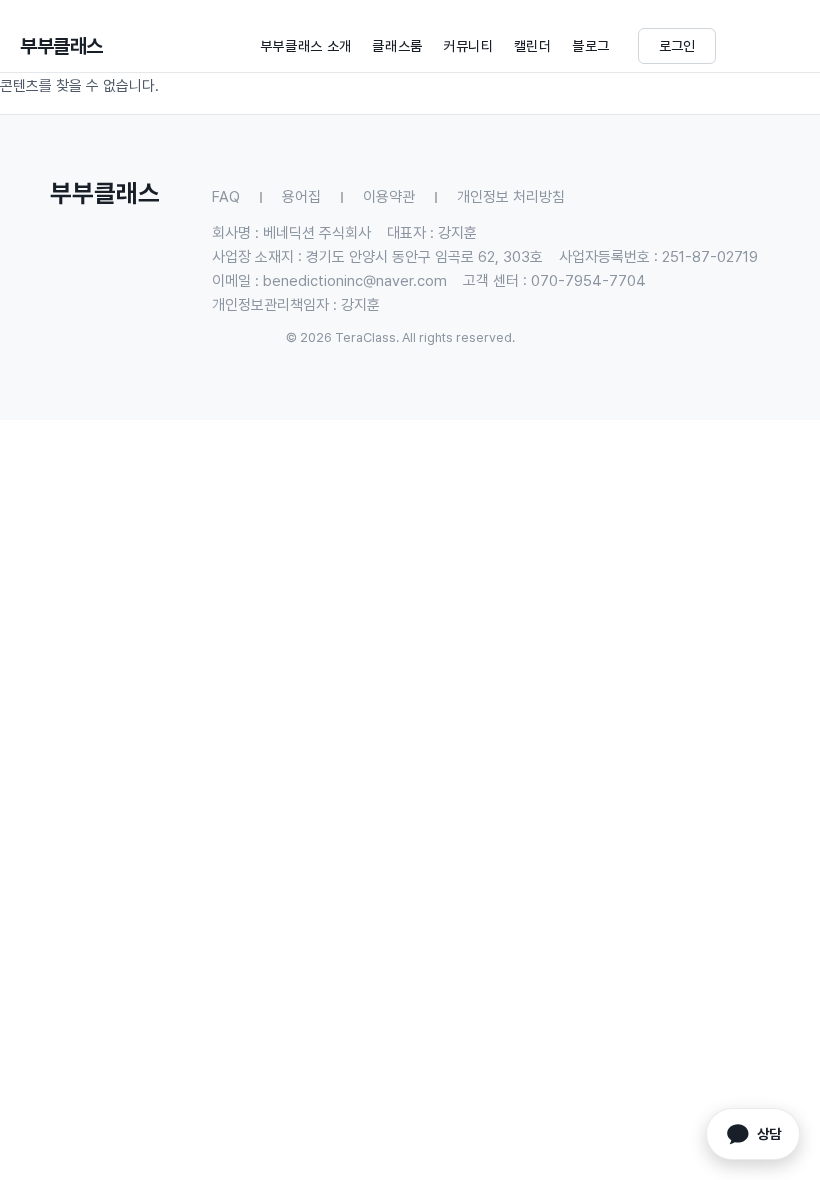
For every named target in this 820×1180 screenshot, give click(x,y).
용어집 (301, 197)
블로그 (591, 46)
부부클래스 (61, 46)
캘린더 (533, 46)
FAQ (226, 197)
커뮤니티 (468, 46)
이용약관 (389, 197)
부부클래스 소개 (306, 46)
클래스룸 (397, 46)
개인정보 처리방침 (511, 197)
